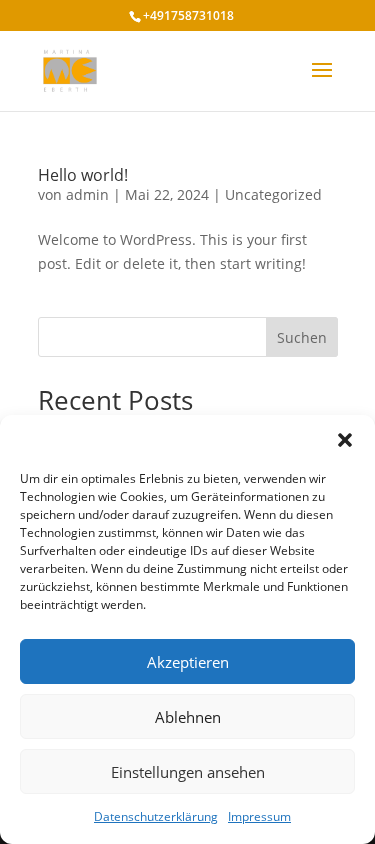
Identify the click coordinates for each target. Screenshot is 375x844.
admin (87, 194)
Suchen (302, 337)
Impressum (259, 816)
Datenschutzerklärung (156, 816)
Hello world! (83, 175)
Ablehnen (188, 717)
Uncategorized (273, 194)
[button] (345, 440)
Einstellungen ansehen (188, 772)
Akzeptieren (188, 662)
